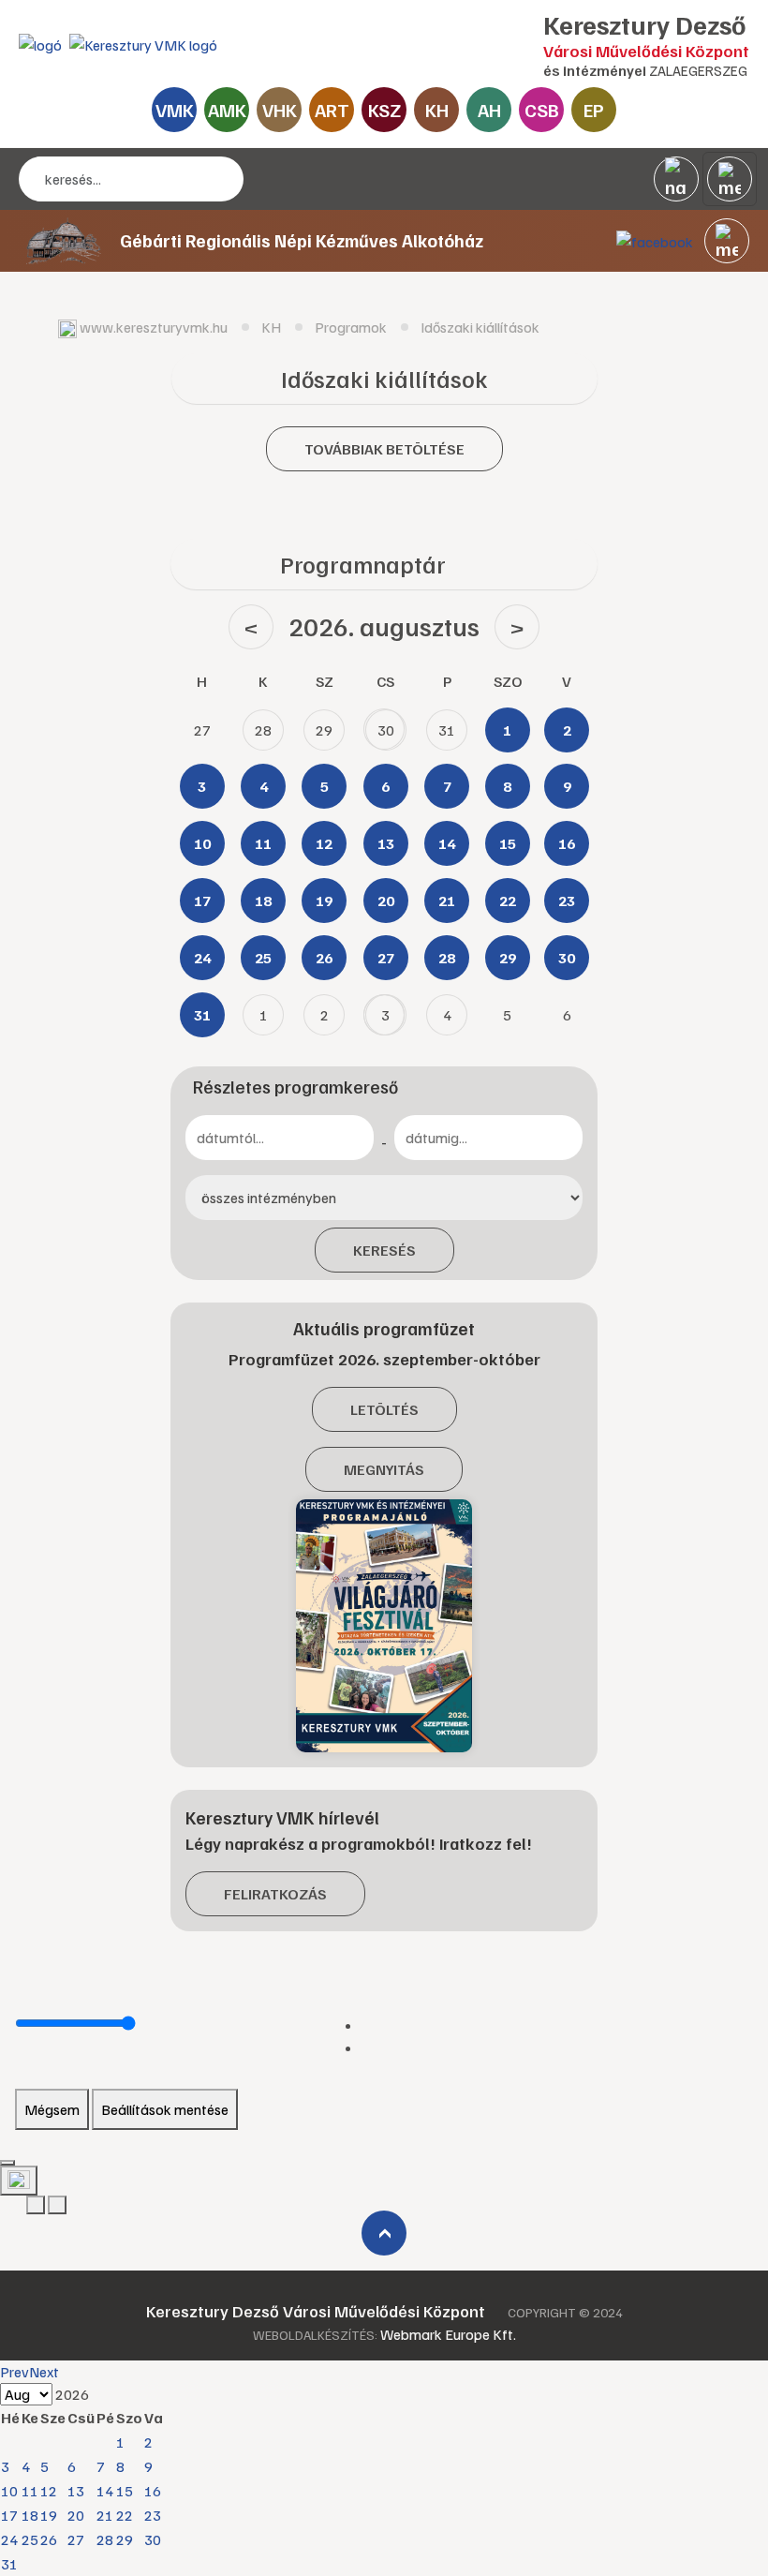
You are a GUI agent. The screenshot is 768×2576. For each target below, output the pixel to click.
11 (30, 2491)
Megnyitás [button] (384, 1469)
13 (76, 2491)
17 (9, 2515)
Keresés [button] (384, 1250)
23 (153, 2515)
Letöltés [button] (384, 1409)
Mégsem (52, 2109)
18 (30, 2515)
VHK (280, 110)
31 (9, 2564)
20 (76, 2515)
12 (49, 2491)
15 (125, 2491)
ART (332, 110)
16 (153, 2491)
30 (153, 2539)
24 (9, 2539)
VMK (175, 110)
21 (105, 2515)
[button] (727, 241)
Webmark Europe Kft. (448, 2334)
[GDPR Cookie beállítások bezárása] (7, 2163)
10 (9, 2491)
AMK (227, 110)
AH (489, 110)
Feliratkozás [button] (275, 1894)
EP (594, 110)
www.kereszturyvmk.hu (154, 327)
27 (76, 2539)
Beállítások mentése (165, 2109)
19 (49, 2515)
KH (437, 110)
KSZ (384, 110)
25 (30, 2539)
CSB (542, 110)
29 (125, 2539)
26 (49, 2539)
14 (105, 2491)
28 (105, 2539)
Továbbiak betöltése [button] (384, 449)
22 (125, 2515)
